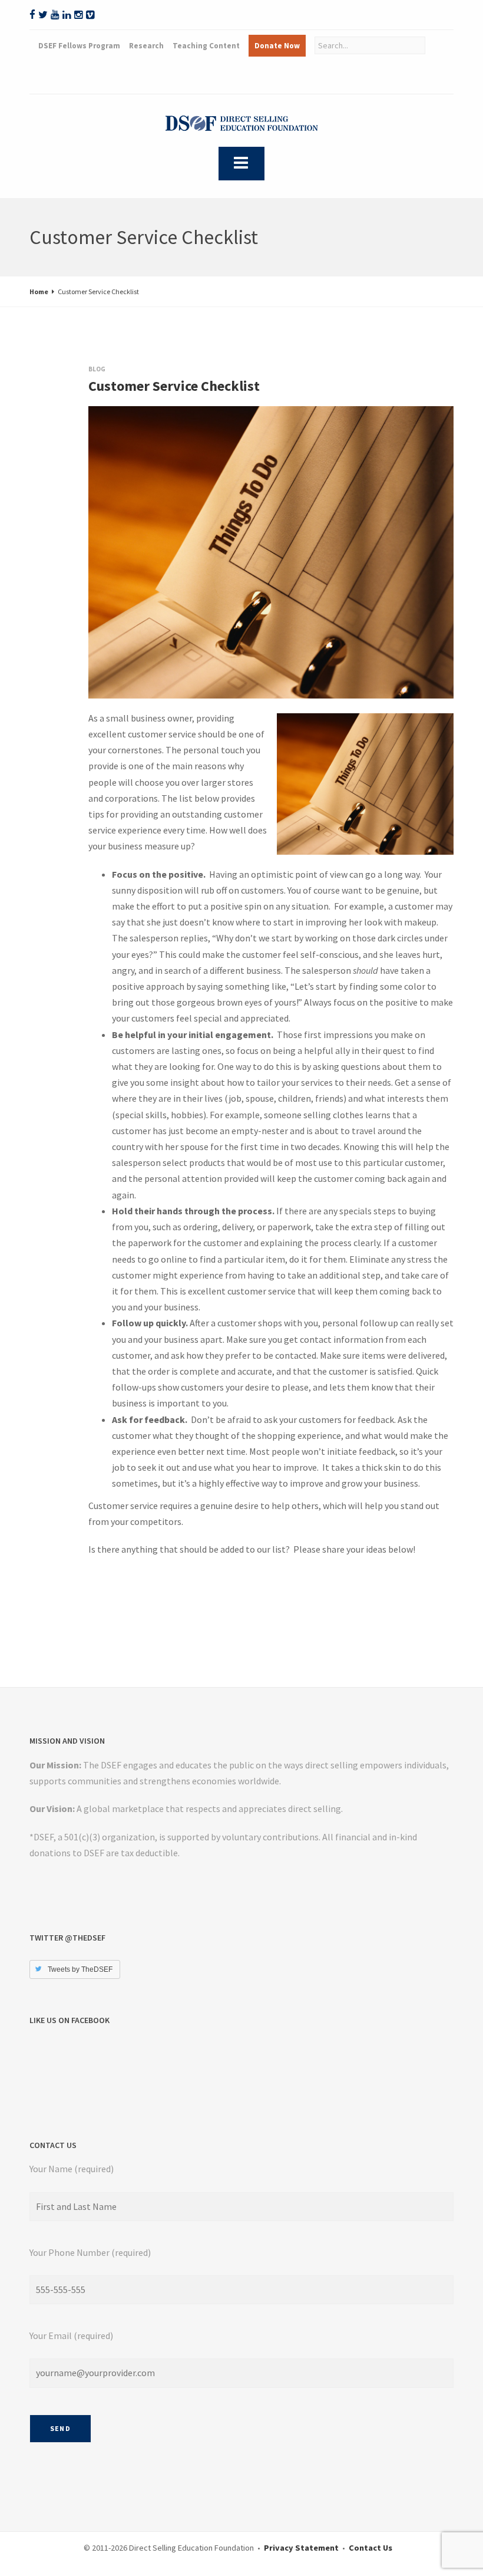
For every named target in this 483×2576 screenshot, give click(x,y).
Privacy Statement (301, 2548)
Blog (97, 369)
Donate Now (277, 46)
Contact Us (370, 2548)
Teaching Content (206, 46)
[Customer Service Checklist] (100, 418)
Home (39, 291)
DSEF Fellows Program (79, 46)
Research (146, 46)
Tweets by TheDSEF (80, 1969)
